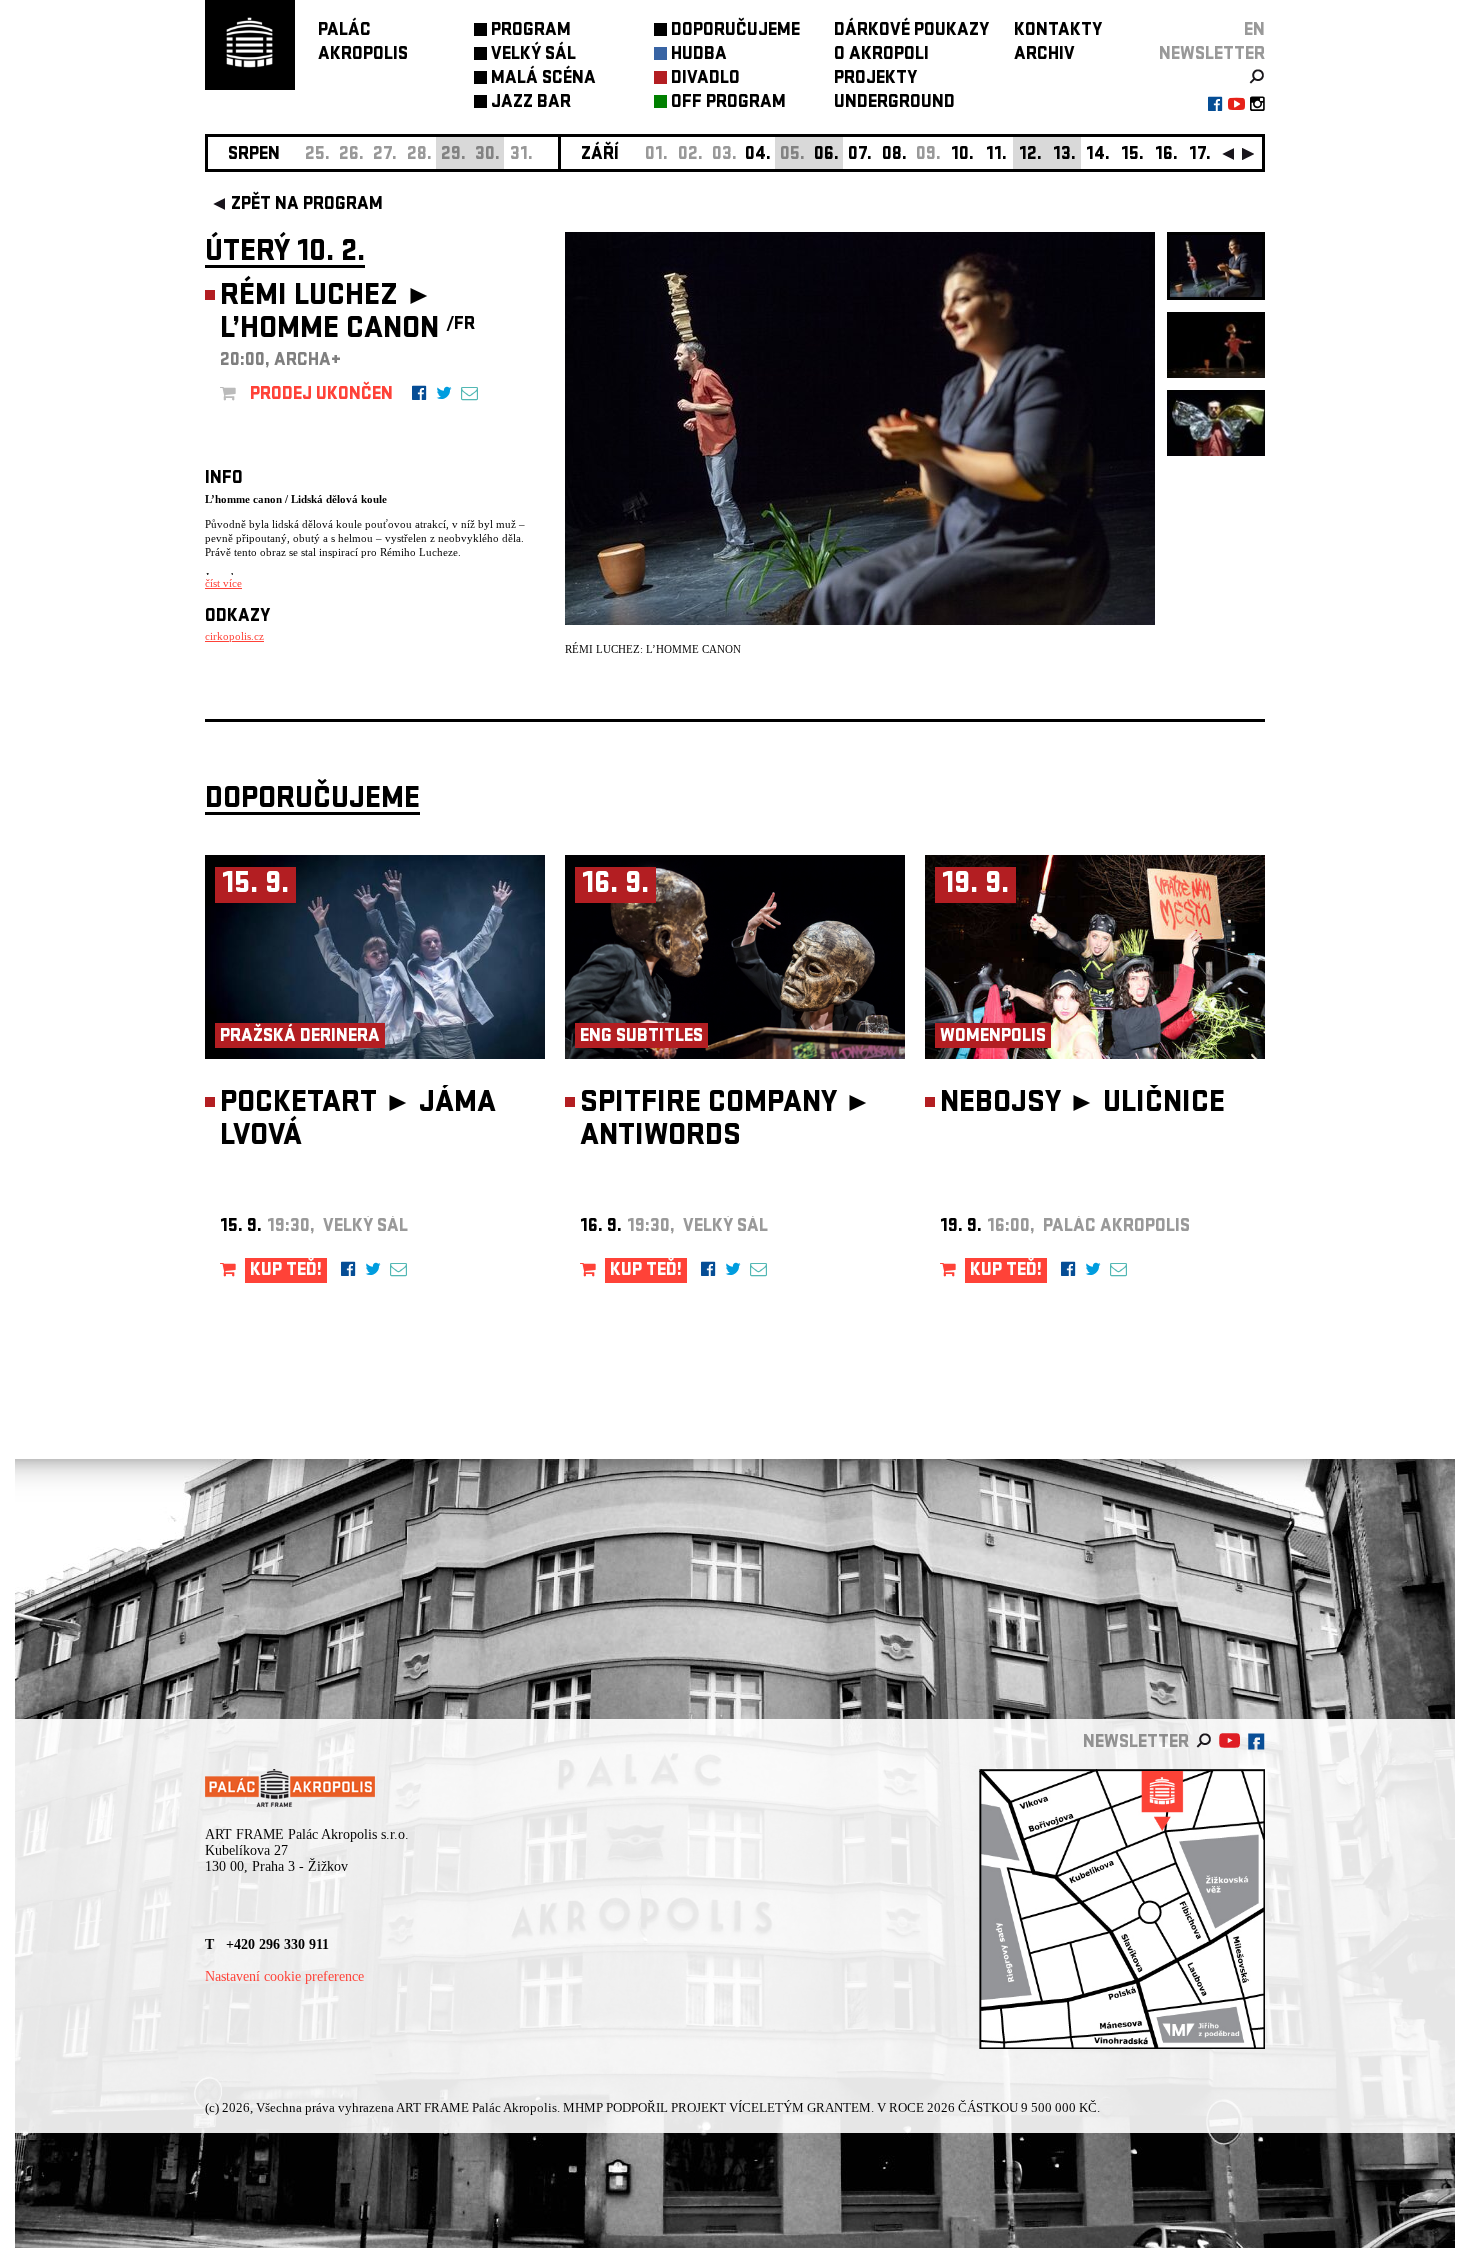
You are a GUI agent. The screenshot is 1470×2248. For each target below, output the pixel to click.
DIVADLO (705, 79)
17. (1200, 155)
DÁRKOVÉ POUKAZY (911, 31)
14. (1098, 155)
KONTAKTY (1058, 31)
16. (1166, 155)
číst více (223, 583)
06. (826, 155)
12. (1030, 155)
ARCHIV (1044, 55)
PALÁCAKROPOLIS (363, 43)
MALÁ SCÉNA (543, 79)
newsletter (1212, 55)
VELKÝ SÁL (533, 55)
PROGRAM (531, 31)
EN (1254, 31)
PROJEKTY (875, 79)
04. (758, 155)
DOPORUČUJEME (735, 31)
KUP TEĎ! (286, 1271)
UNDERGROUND (894, 103)
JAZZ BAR (531, 103)
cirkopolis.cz (234, 636)
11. (996, 155)
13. (1064, 155)
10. (962, 155)
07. (860, 155)
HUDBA (699, 55)
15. (1132, 155)
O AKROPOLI (881, 55)
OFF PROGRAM (728, 103)
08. (894, 155)
